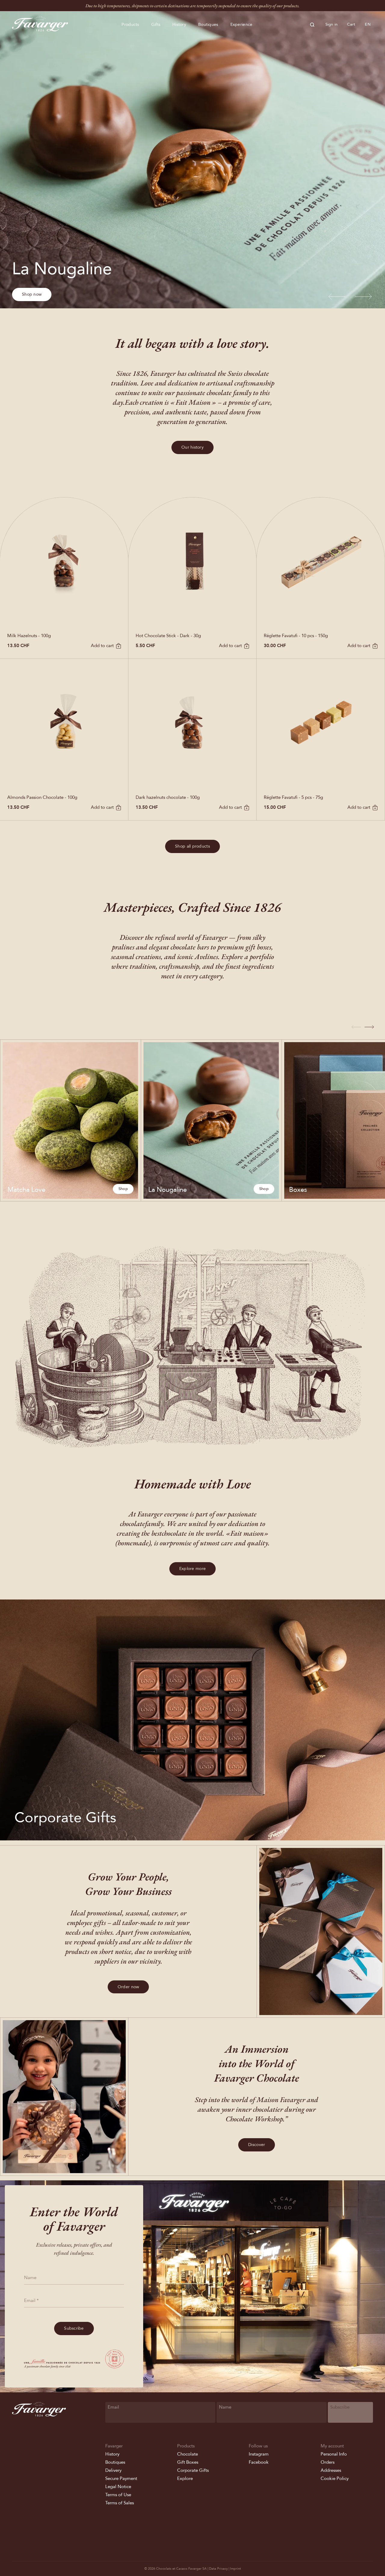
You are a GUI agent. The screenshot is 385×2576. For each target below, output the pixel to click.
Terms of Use (118, 2495)
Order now (128, 1987)
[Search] (312, 25)
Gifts (156, 25)
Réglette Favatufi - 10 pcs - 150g (296, 636)
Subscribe (74, 2328)
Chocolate (188, 2454)
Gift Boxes (188, 2462)
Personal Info (334, 2454)
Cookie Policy (335, 2478)
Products (130, 25)
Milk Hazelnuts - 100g (29, 636)
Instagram (259, 2454)
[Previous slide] (337, 297)
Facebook (259, 2462)
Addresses (331, 2470)
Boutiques (208, 25)
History (179, 25)
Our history (192, 447)
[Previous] (356, 1027)
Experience (242, 25)
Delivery (113, 2470)
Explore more (192, 1569)
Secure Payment (121, 2478)
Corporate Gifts (193, 2470)
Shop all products (192, 846)
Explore (185, 2478)
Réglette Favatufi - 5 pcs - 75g (293, 797)
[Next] (369, 1027)
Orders (328, 2462)
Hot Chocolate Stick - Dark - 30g (168, 636)
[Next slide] (363, 297)
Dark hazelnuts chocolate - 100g (168, 797)
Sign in (332, 24)
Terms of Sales (120, 2503)
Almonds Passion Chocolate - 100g (42, 797)
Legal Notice (118, 2487)
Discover (257, 2145)
